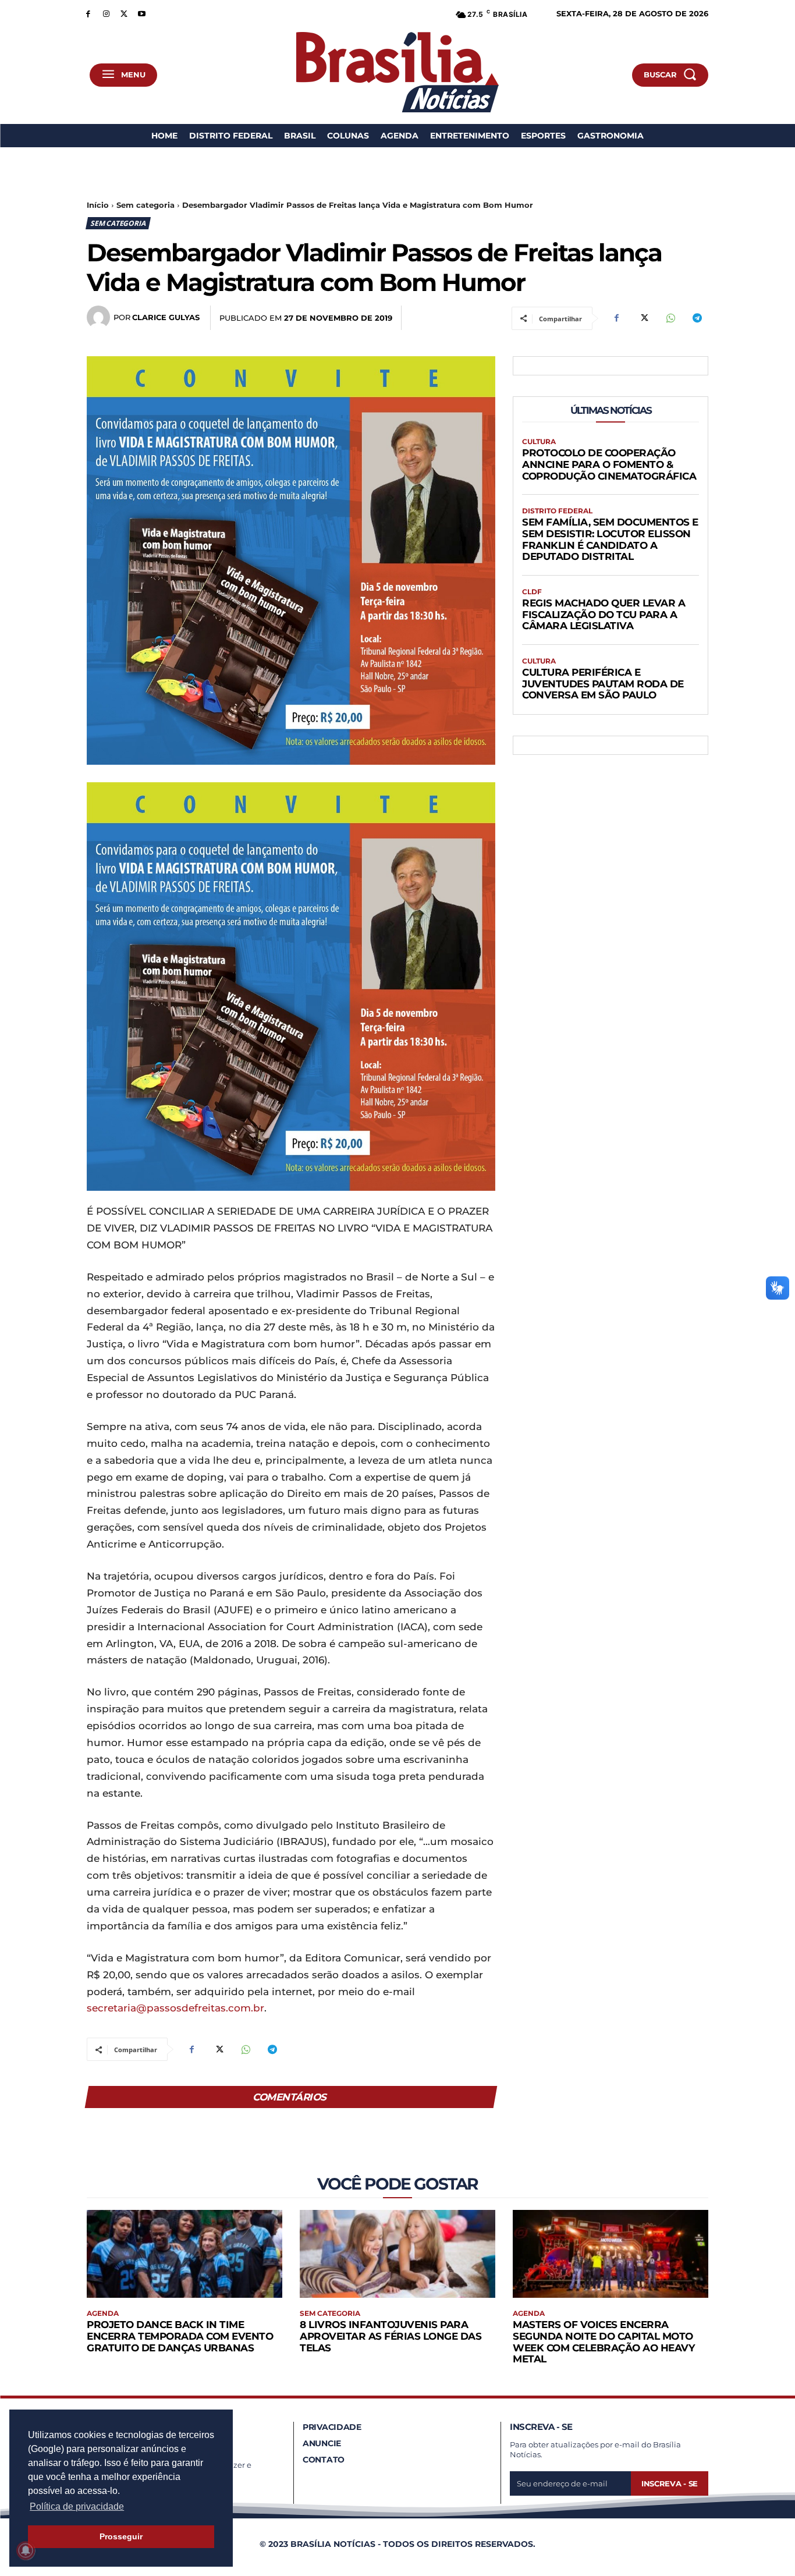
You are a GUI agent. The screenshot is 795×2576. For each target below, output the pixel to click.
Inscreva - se (670, 2483)
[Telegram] (697, 318)
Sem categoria (145, 205)
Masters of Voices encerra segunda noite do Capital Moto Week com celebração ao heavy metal (604, 2342)
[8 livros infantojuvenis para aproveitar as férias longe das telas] (397, 2254)
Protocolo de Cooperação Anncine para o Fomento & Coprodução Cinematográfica (609, 464)
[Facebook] (88, 13)
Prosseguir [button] (121, 2536)
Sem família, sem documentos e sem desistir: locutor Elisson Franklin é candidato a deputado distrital (610, 539)
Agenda (103, 2314)
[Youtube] (142, 13)
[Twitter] (124, 13)
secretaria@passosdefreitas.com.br (175, 2008)
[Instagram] (106, 13)
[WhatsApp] (670, 318)
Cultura (539, 442)
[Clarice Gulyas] (100, 317)
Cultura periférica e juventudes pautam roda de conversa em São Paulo (603, 684)
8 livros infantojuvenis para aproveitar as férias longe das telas (391, 2336)
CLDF (532, 592)
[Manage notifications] (26, 2550)
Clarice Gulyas (166, 317)
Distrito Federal (557, 511)
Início (98, 205)
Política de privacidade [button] (77, 2506)
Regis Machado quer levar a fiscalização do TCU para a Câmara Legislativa (604, 614)
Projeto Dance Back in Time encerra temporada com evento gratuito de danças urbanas (180, 2336)
